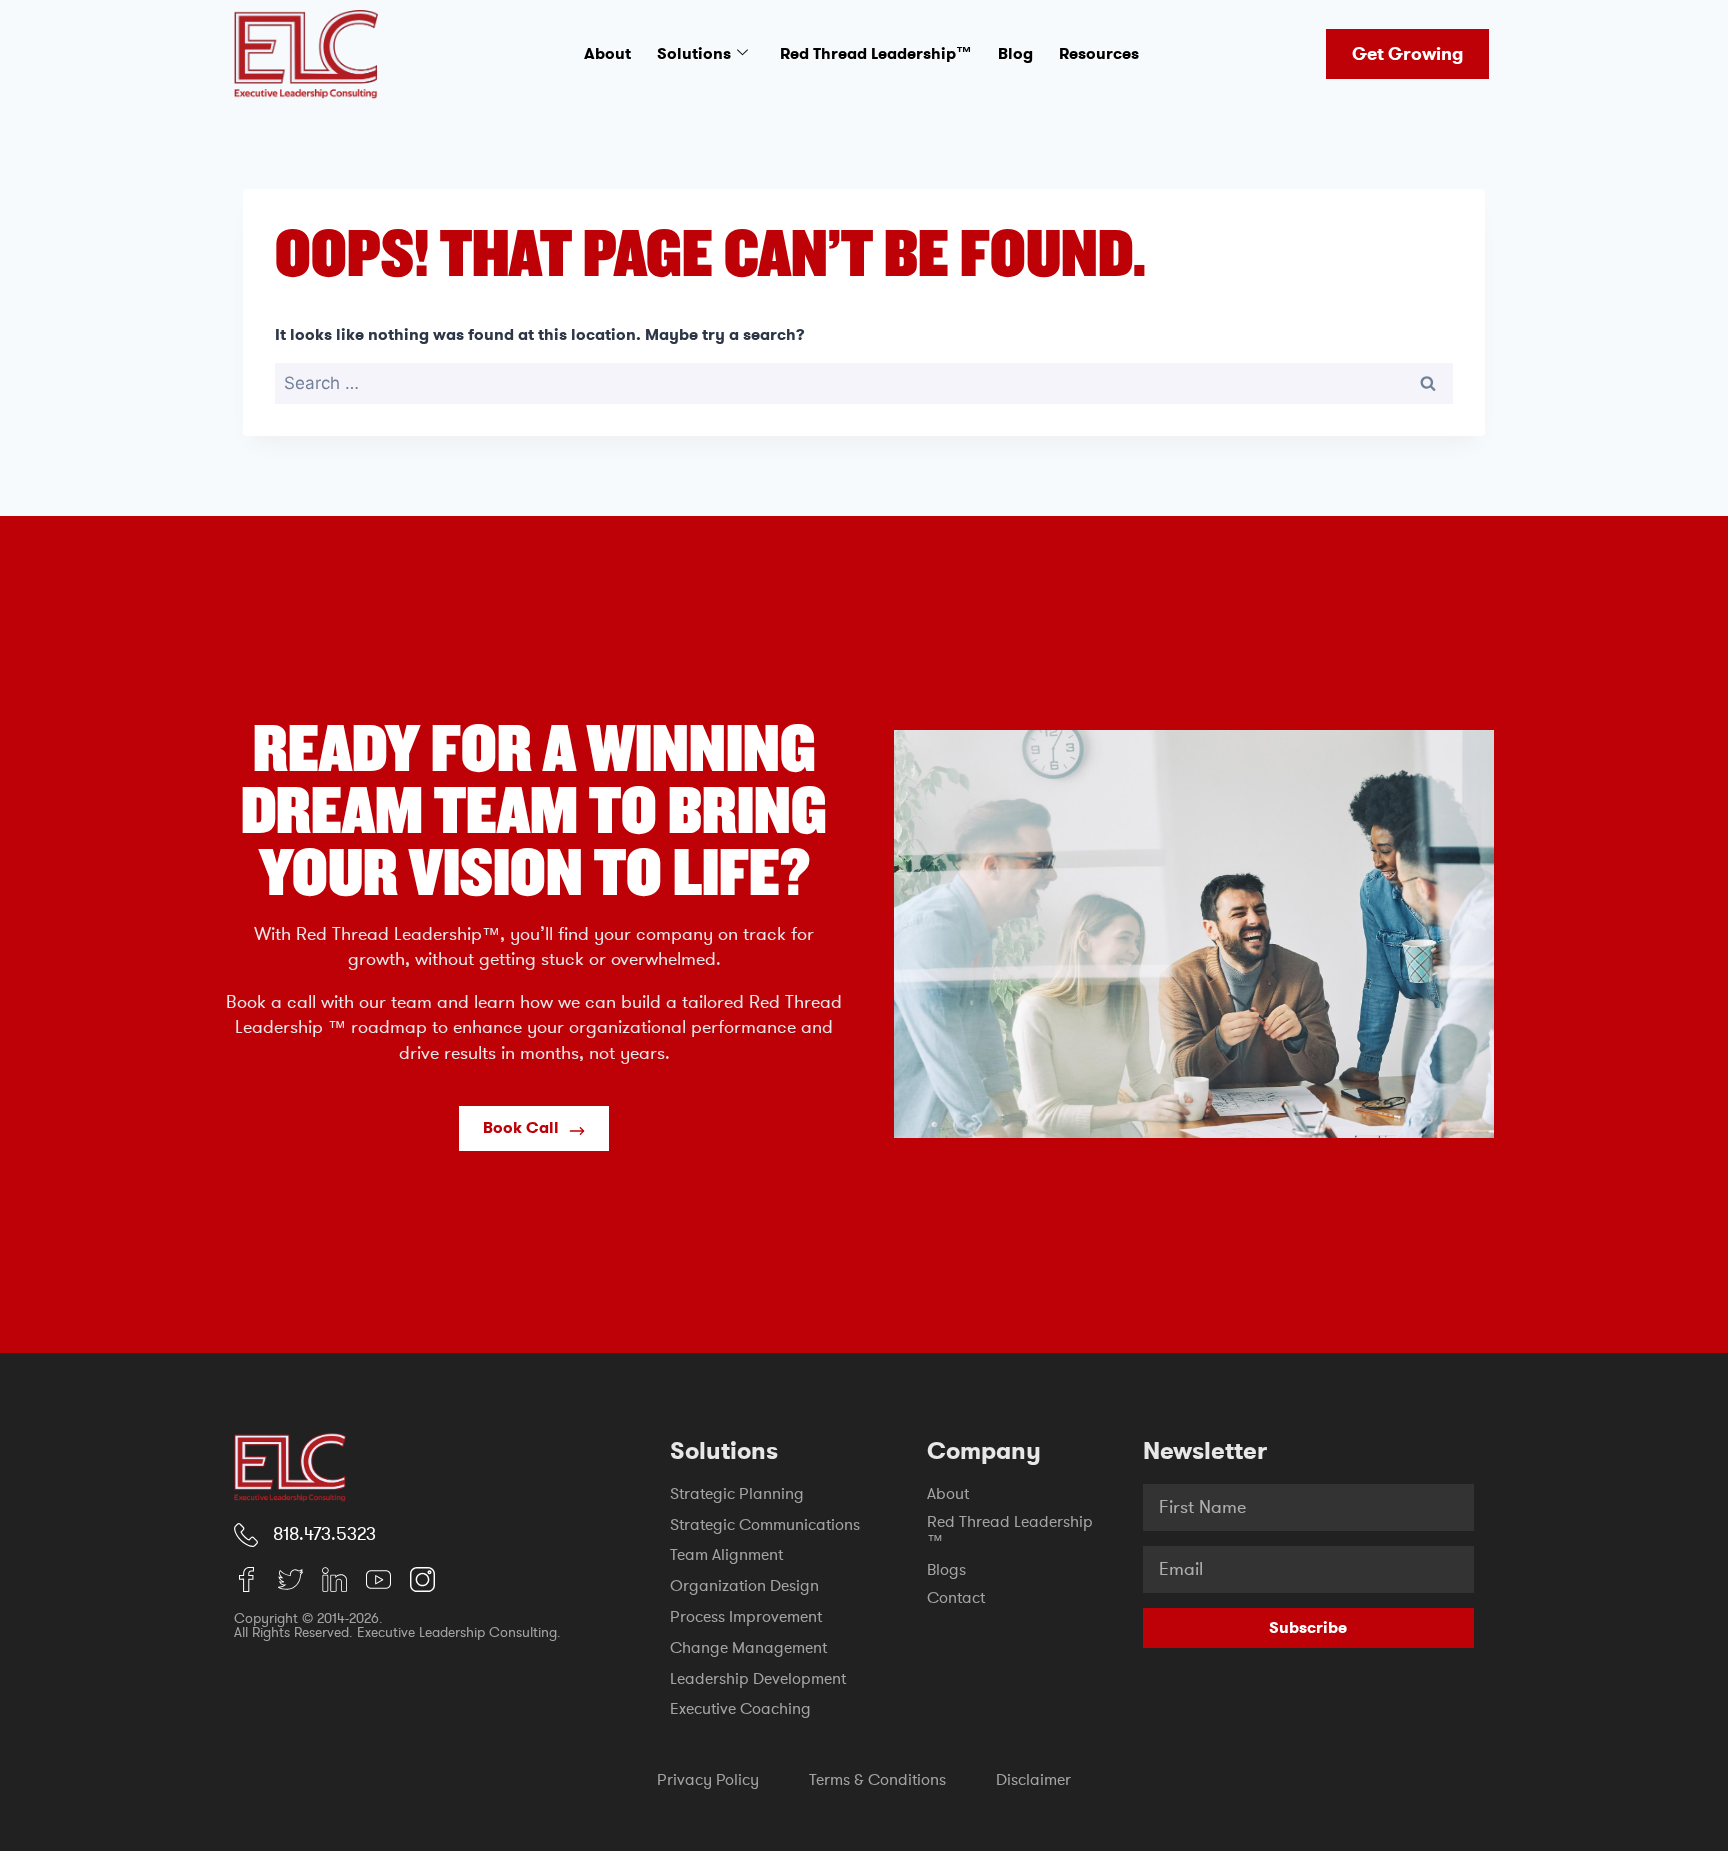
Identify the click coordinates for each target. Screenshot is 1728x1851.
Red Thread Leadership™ (876, 53)
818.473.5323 (324, 1534)
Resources (1099, 53)
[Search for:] (864, 383)
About (607, 53)
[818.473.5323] (246, 1535)
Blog (1015, 53)
